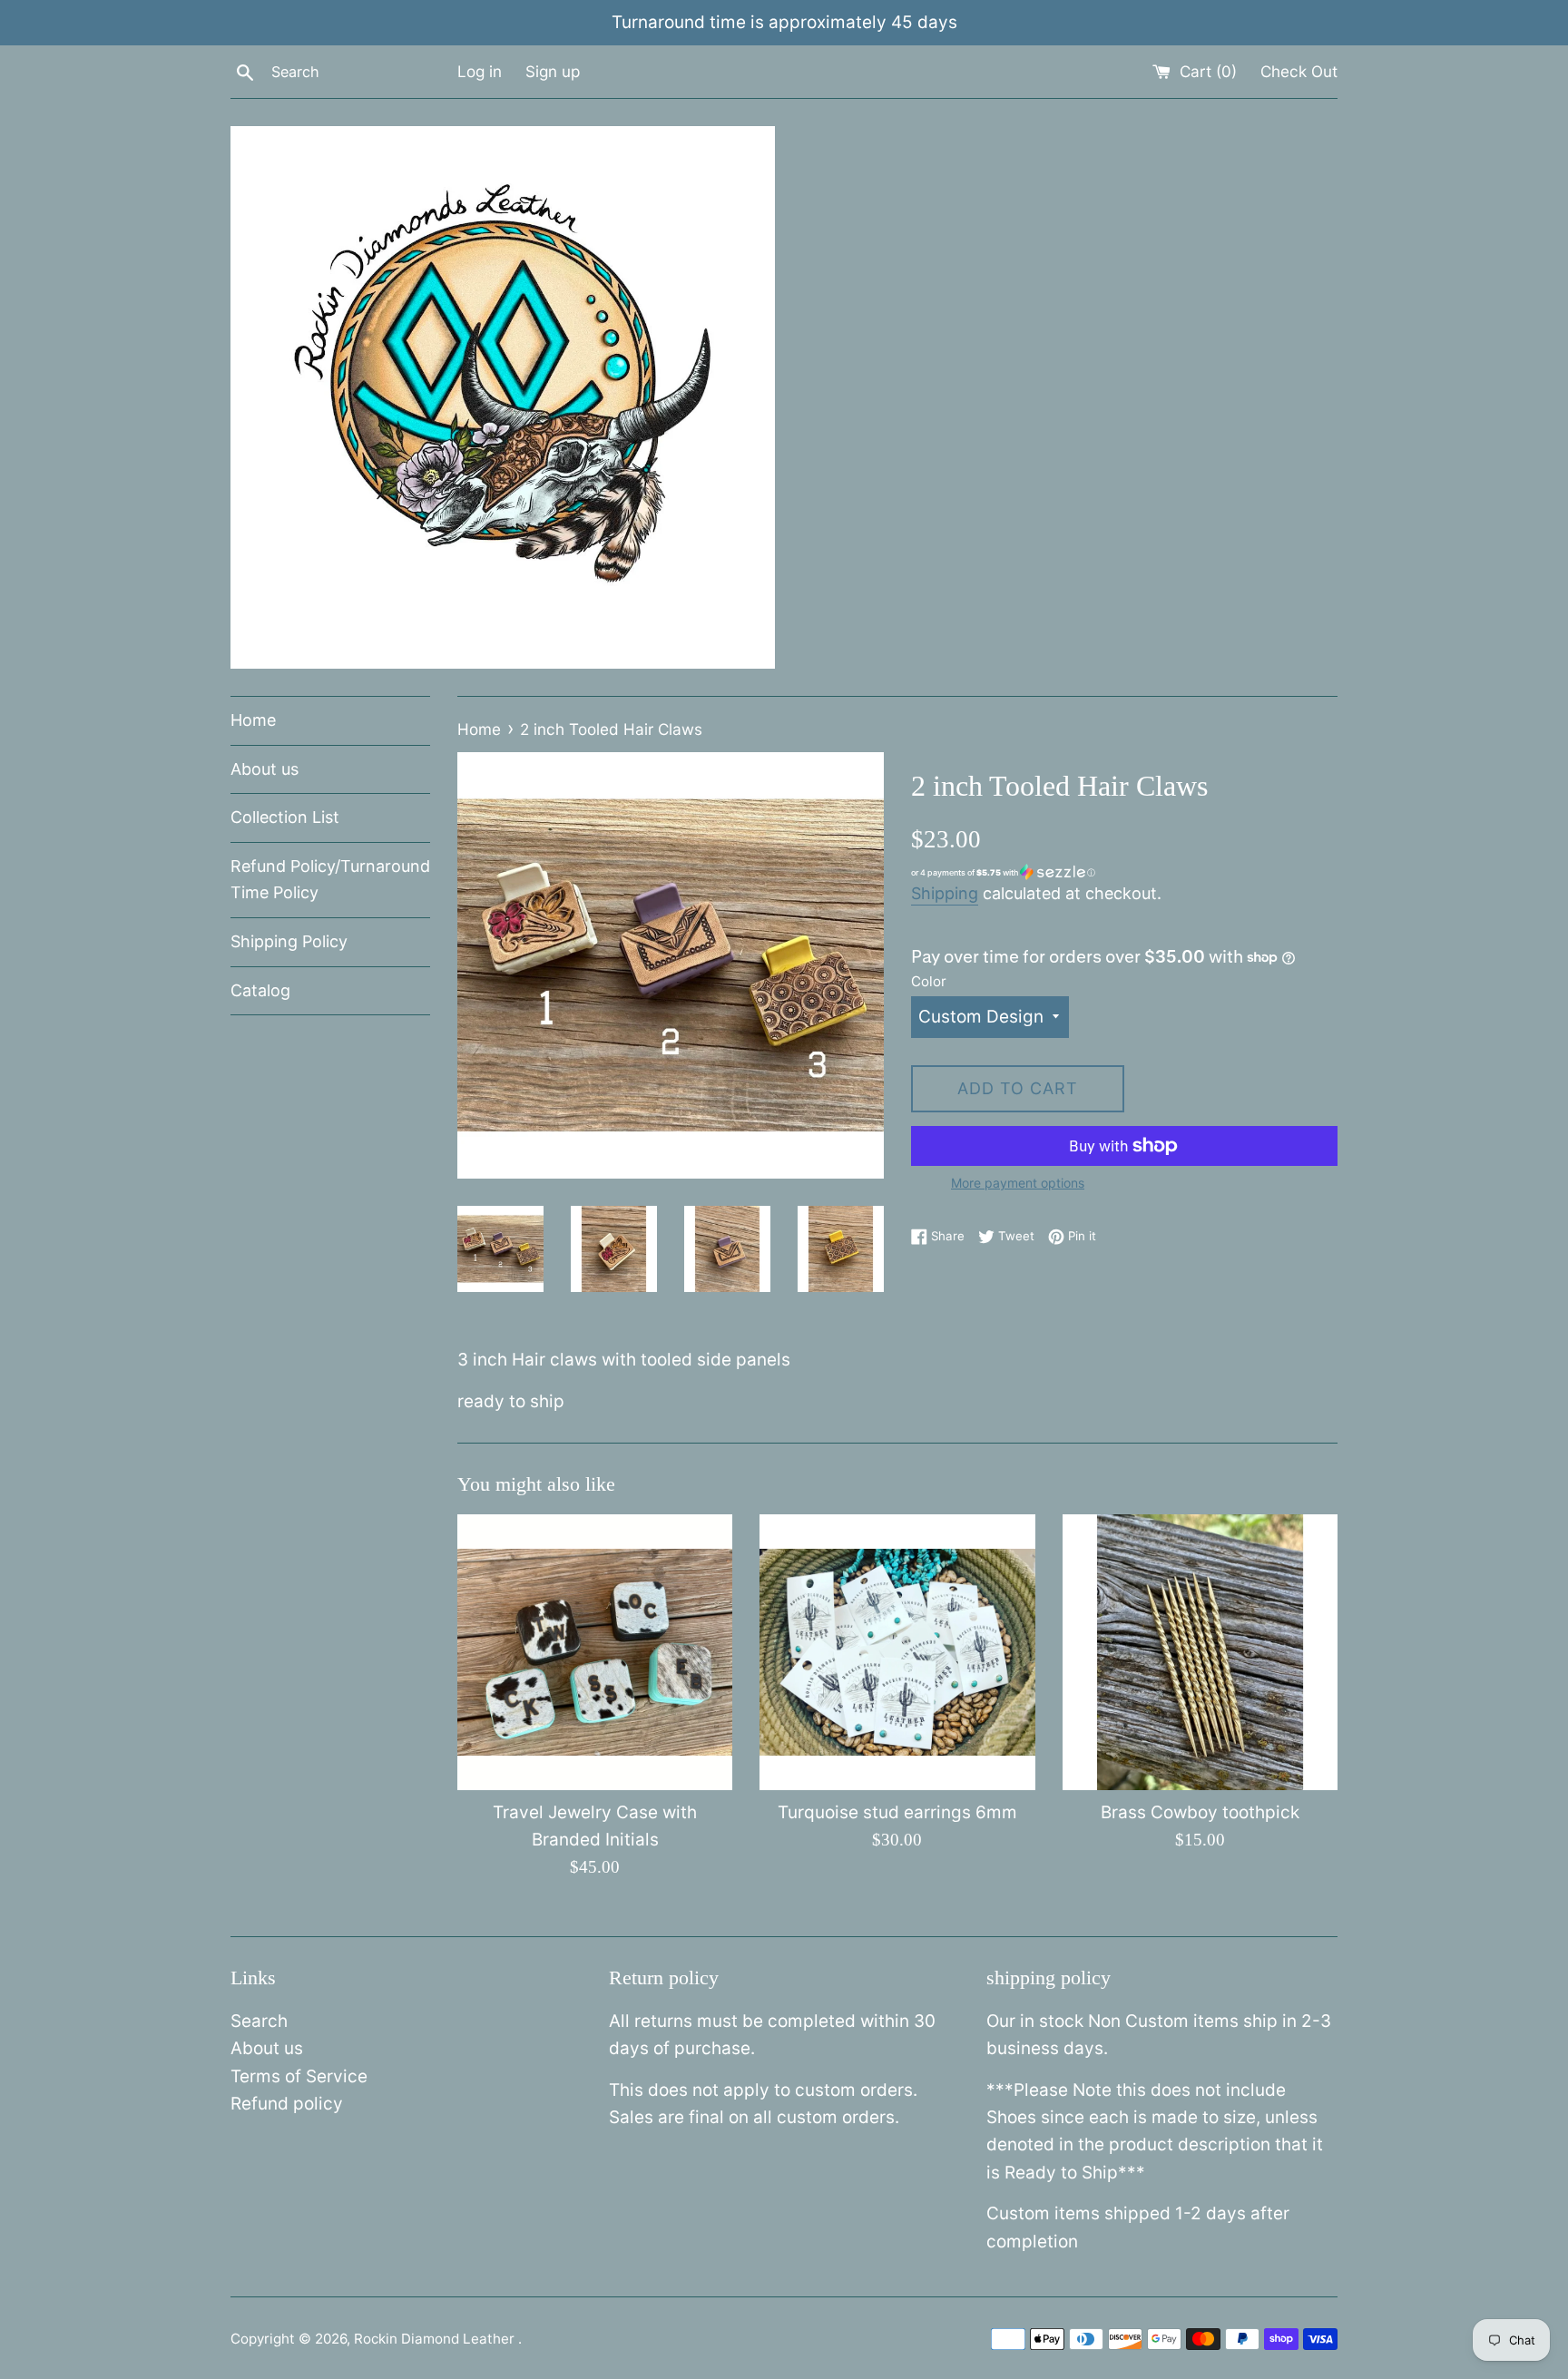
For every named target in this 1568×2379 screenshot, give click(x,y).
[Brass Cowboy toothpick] (1200, 1652)
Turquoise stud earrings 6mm (897, 1812)
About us (265, 769)
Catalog (260, 990)
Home (253, 720)
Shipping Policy (289, 941)
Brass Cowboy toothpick (1200, 1812)
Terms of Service (299, 2076)
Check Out (1299, 71)
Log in (480, 71)
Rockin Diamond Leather (436, 2339)
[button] (1124, 872)
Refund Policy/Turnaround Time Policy (330, 879)
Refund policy (287, 2104)
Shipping (945, 893)
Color (929, 981)
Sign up (553, 71)
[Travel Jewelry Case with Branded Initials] (595, 1652)
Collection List (285, 817)
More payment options (1018, 1183)
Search (259, 2021)
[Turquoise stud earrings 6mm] (897, 1652)
